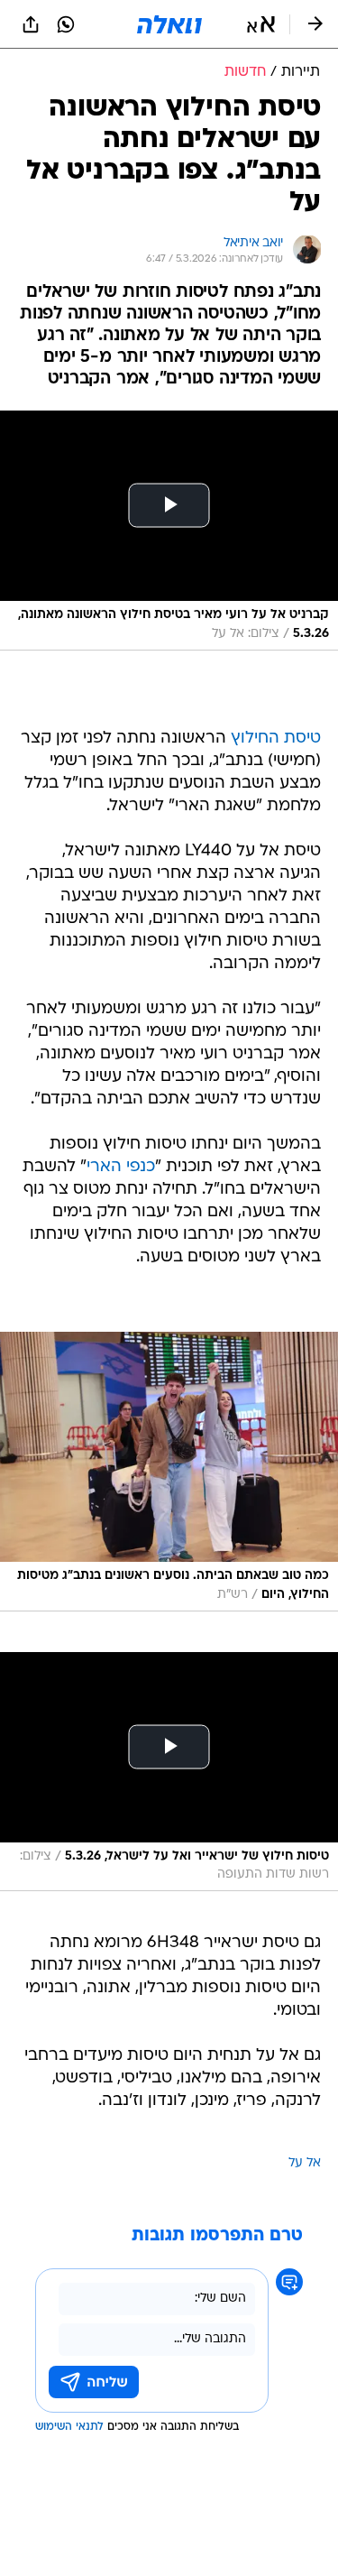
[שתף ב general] (31, 24)
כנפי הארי (121, 1167)
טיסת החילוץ (276, 739)
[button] (261, 24)
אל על (305, 2163)
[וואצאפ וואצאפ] (66, 24)
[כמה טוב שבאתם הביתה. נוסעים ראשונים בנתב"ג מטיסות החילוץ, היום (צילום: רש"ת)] (169, 1472)
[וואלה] (169, 24)
